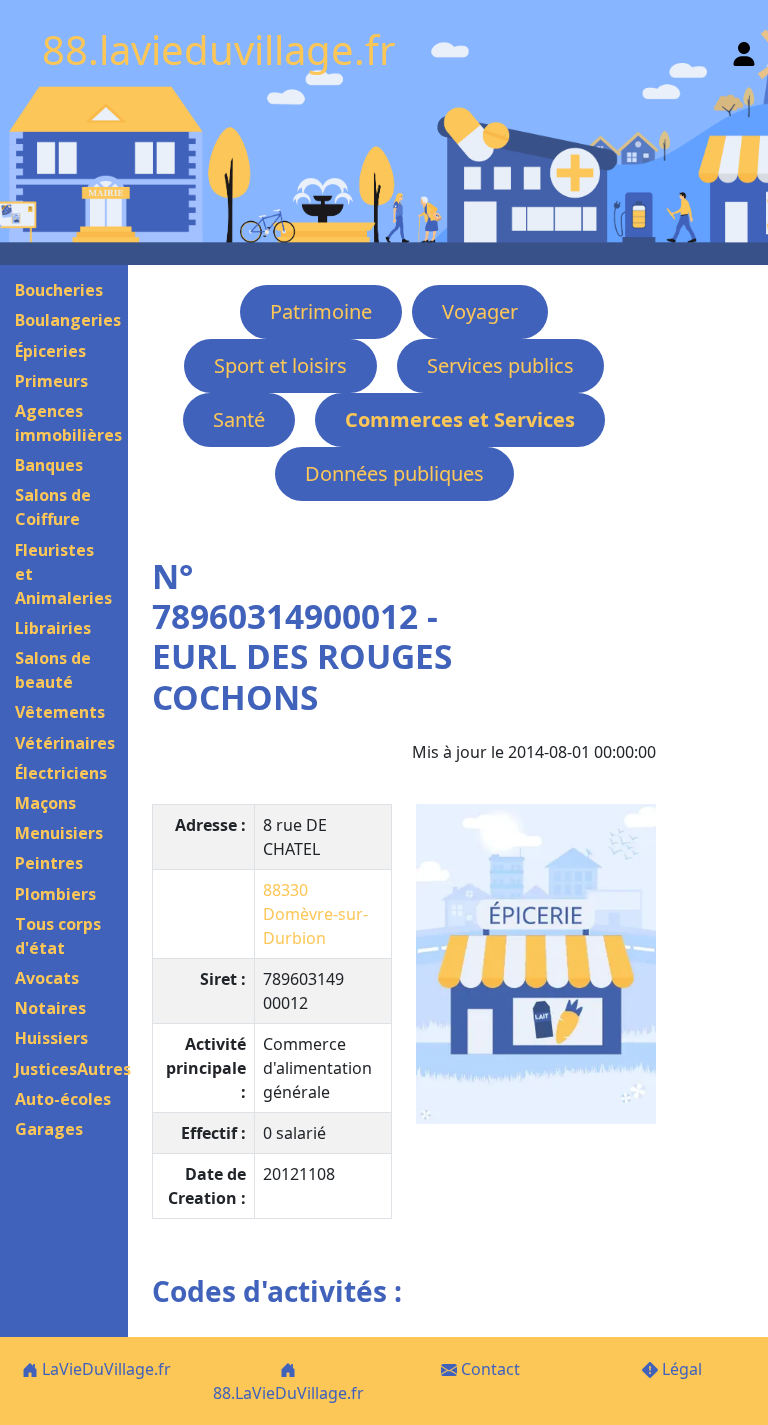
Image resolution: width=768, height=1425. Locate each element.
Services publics (500, 365)
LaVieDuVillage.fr (104, 1369)
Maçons (45, 803)
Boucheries (59, 290)
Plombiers (55, 894)
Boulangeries (68, 320)
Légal (680, 1369)
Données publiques (394, 473)
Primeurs (51, 381)
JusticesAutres (73, 1069)
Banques (49, 465)
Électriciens (61, 773)
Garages (49, 1129)
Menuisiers (59, 833)
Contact (488, 1369)
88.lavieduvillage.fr (219, 49)
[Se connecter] (744, 49)
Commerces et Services (460, 419)
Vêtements (60, 712)
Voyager (480, 311)
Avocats (47, 978)
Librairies (53, 628)
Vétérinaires (65, 743)
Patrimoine (321, 311)
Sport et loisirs (280, 365)
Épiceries (50, 351)
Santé (239, 419)
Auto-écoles (63, 1099)
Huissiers (51, 1038)
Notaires (50, 1008)
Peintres (49, 863)
